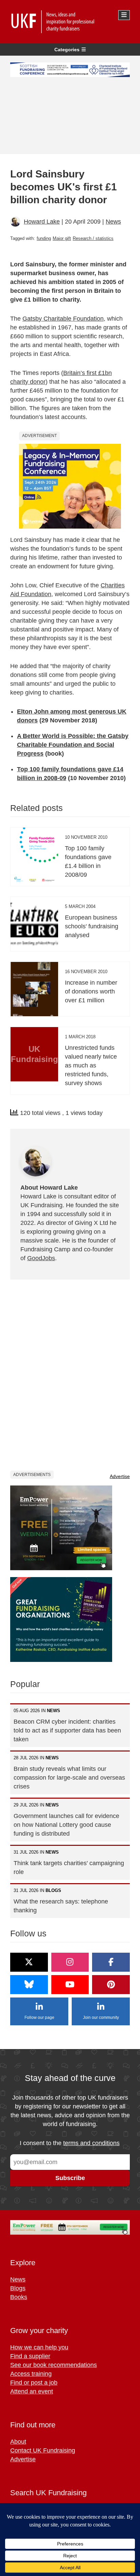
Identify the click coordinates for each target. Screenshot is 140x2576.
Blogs (18, 2288)
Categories (67, 50)
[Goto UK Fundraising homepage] (68, 22)
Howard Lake (42, 222)
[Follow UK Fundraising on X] (29, 1962)
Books (19, 2297)
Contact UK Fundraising (43, 2450)
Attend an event (32, 2391)
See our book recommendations (54, 2365)
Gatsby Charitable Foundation (63, 319)
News (113, 222)
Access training (31, 2374)
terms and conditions (91, 2143)
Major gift (62, 238)
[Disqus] (70, 1375)
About (18, 2442)
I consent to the (70, 2143)
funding (44, 238)
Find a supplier (30, 2356)
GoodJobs (41, 1258)
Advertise (120, 1476)
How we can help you (39, 2347)
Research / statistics (93, 238)
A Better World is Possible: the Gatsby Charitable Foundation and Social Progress (73, 745)
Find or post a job (34, 2383)
